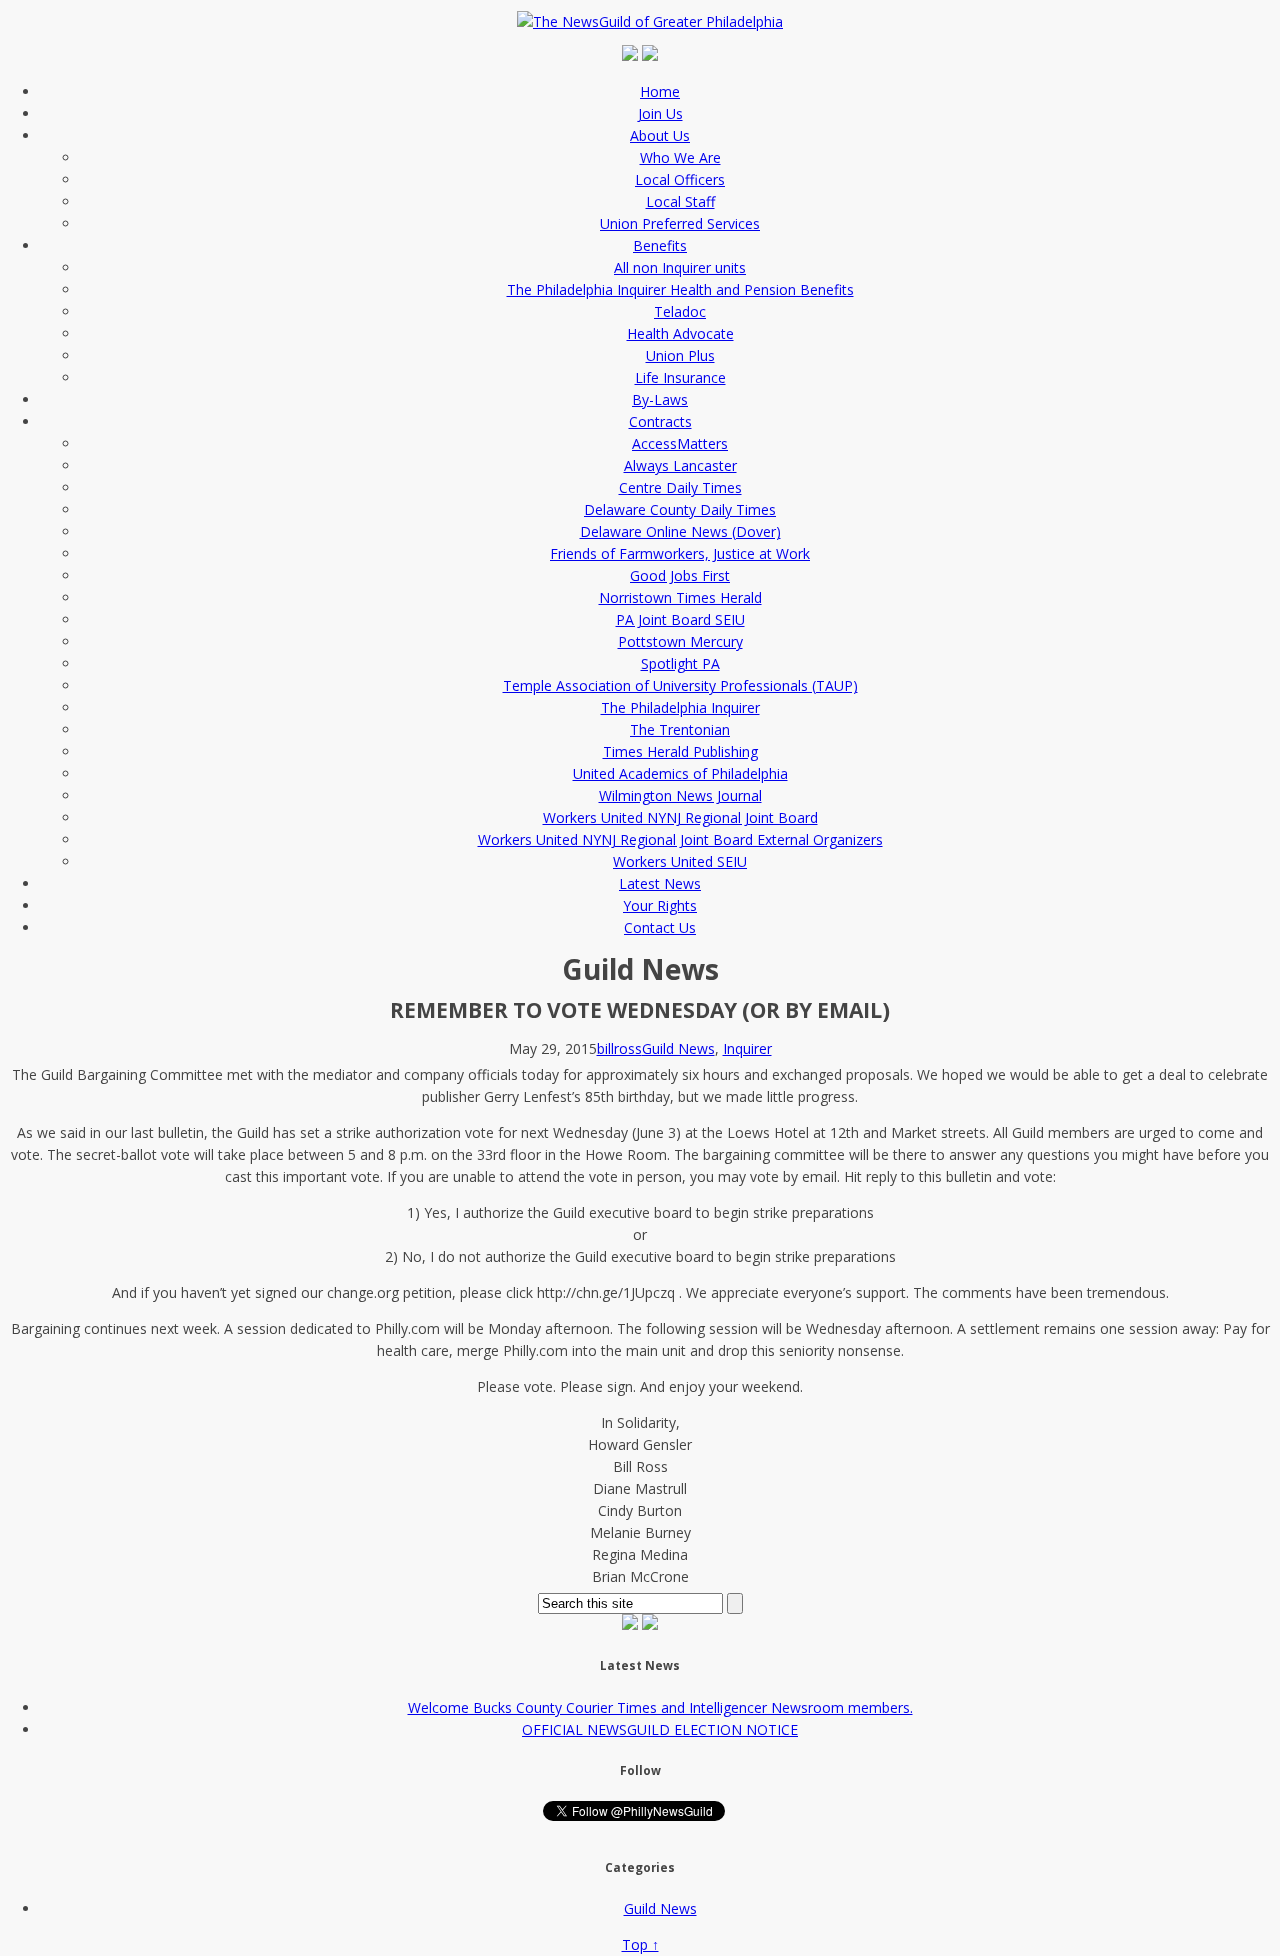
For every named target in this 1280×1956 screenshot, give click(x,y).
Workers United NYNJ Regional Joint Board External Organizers (680, 839)
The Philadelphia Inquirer (680, 707)
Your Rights (660, 905)
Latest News (660, 883)
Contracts (660, 421)
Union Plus (680, 355)
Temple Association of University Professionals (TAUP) (680, 685)
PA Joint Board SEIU (680, 619)
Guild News (678, 1048)
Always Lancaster (680, 465)
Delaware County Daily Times (680, 509)
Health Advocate (680, 333)
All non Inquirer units (680, 267)
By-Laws (660, 399)
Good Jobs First (680, 575)
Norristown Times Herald (680, 597)
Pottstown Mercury (680, 641)
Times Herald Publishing (680, 751)
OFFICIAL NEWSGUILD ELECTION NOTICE (660, 1729)
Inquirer (747, 1048)
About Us (660, 135)
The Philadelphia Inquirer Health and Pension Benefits (680, 289)
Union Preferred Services (680, 223)
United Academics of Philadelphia (680, 773)
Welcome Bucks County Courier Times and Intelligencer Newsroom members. (660, 1707)
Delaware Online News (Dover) (680, 531)
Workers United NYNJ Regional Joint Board (680, 817)
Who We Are (680, 157)
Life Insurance (680, 377)
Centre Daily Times (680, 487)
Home (660, 91)
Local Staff (680, 201)
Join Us (660, 113)
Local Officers (680, 179)
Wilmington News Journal (680, 795)
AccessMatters (680, 443)
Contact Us (660, 927)
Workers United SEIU (680, 861)
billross (619, 1048)
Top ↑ (640, 1944)
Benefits (660, 245)
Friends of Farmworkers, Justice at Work (680, 553)
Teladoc (680, 311)
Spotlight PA (680, 663)
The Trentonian (680, 729)
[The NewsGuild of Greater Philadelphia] (655, 21)
